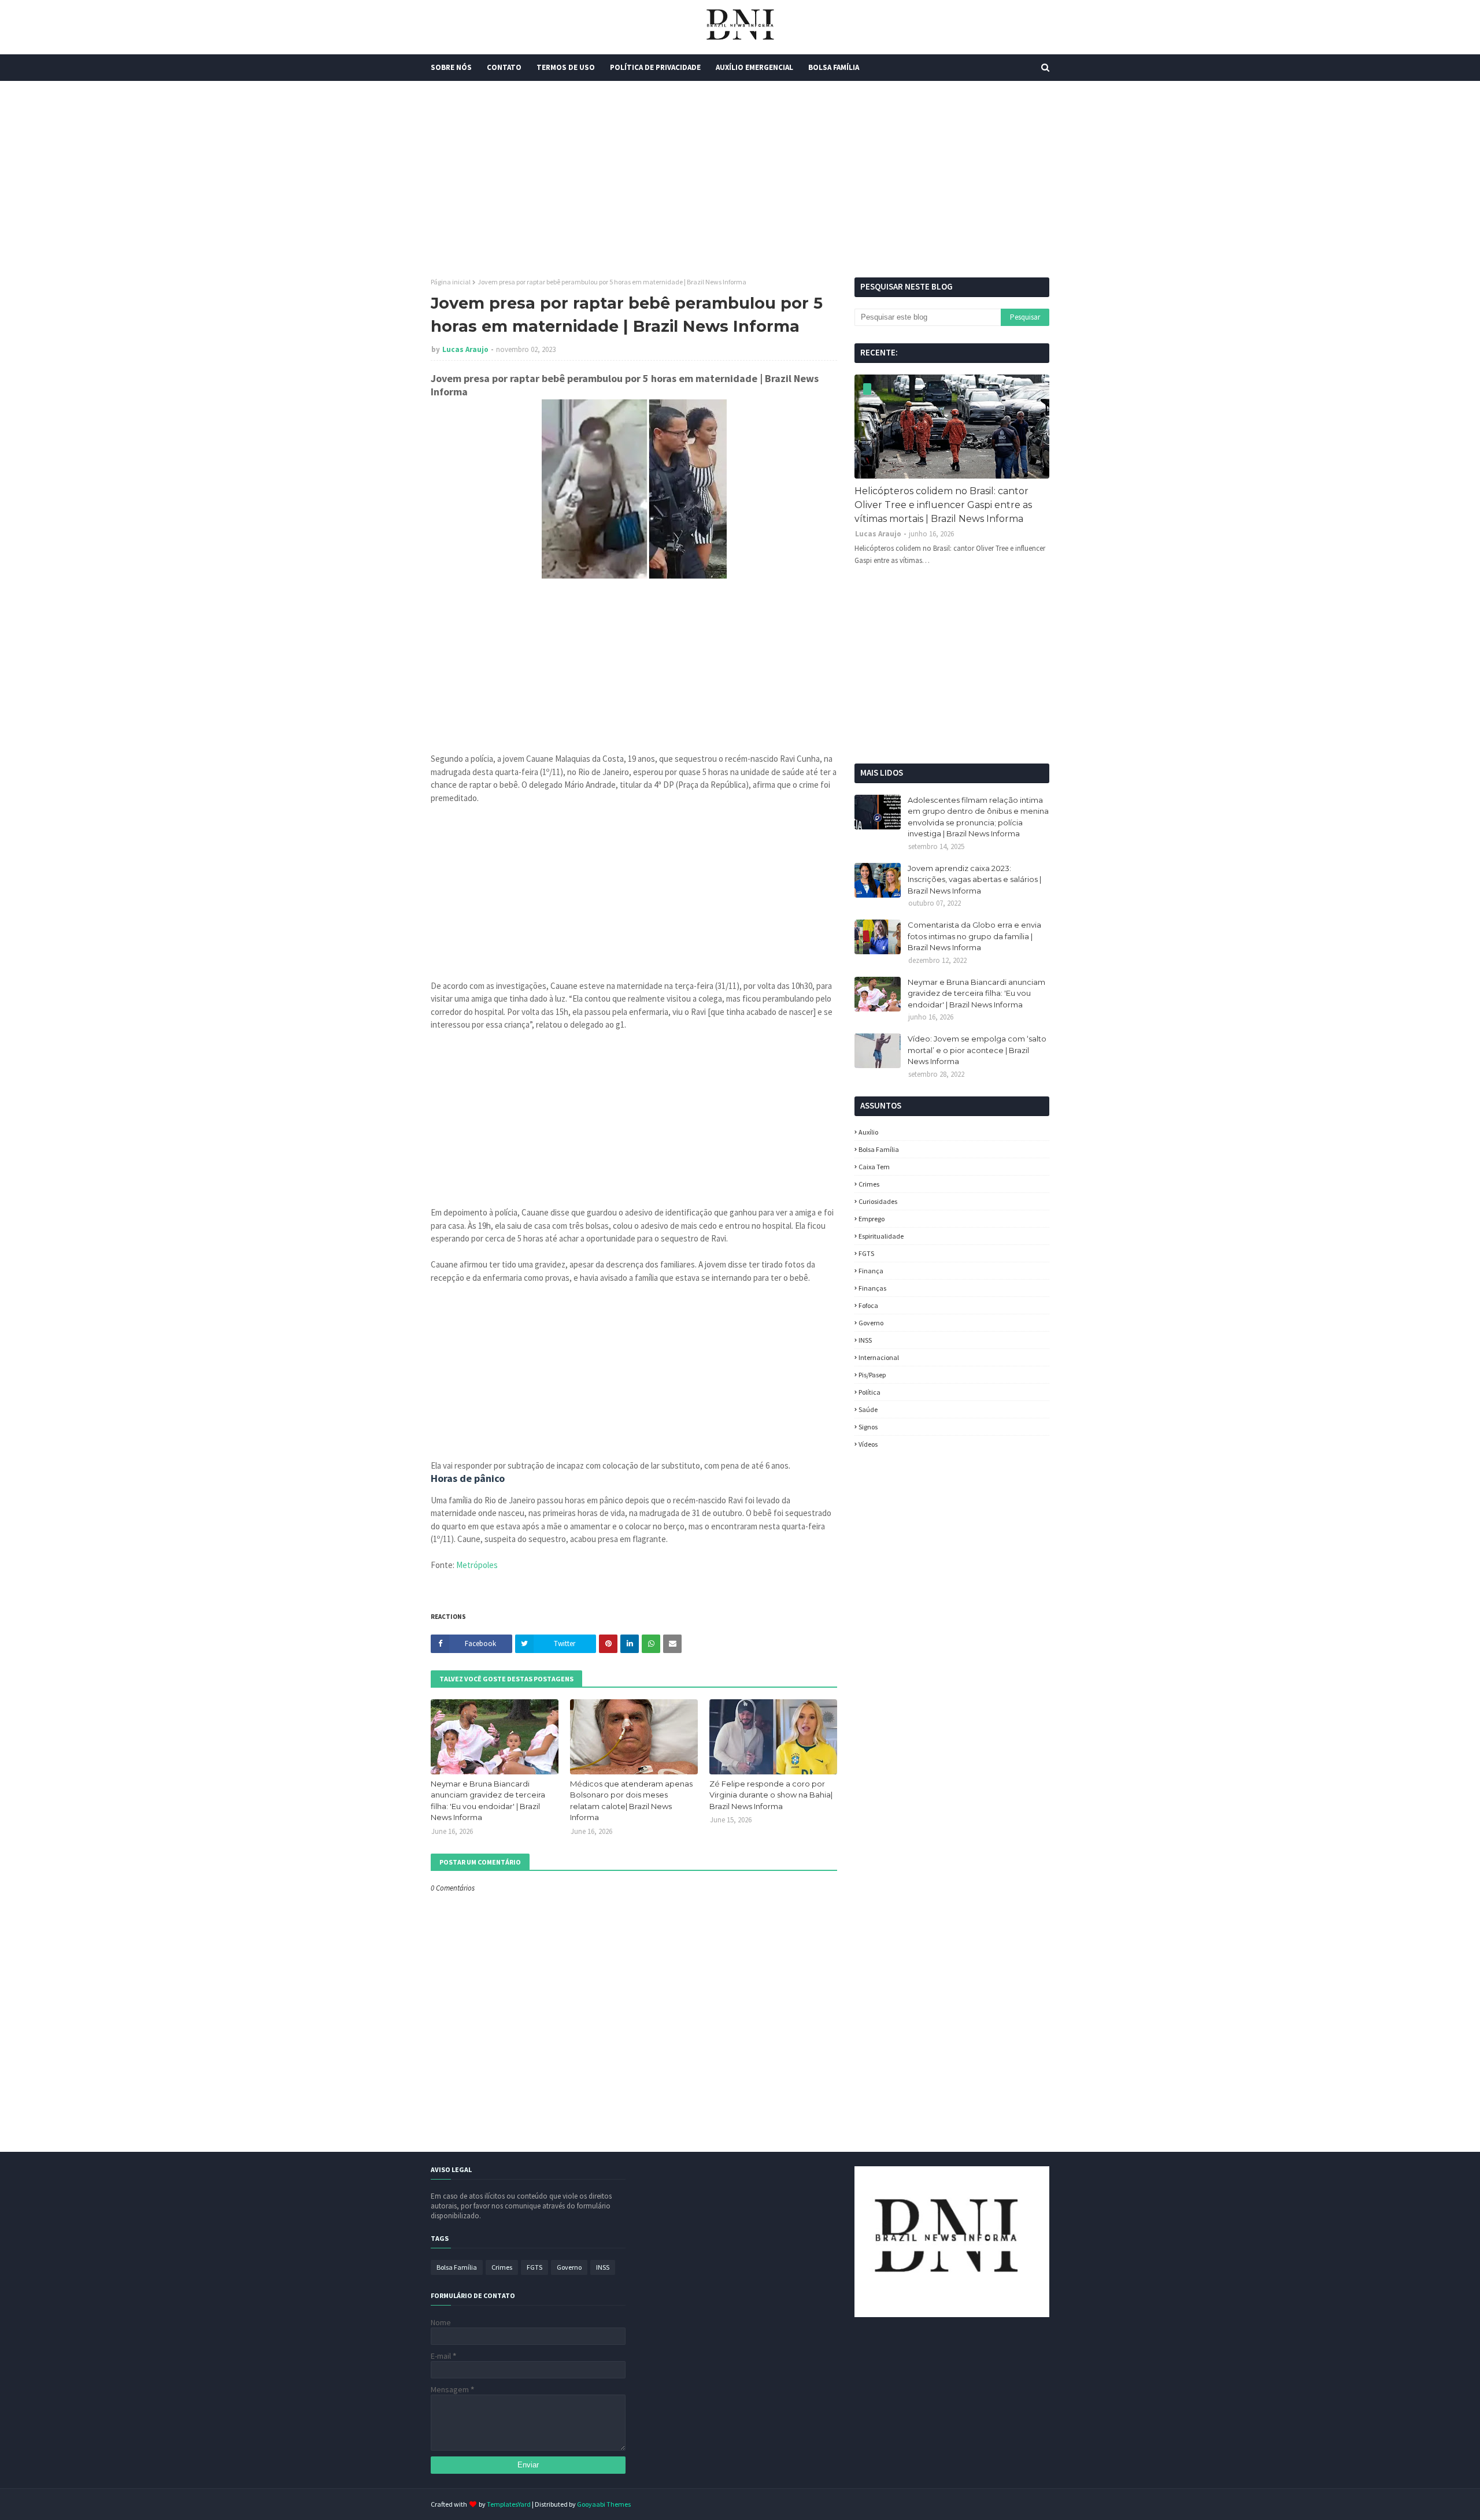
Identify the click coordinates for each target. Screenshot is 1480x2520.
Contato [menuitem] (504, 67)
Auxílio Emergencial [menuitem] (754, 67)
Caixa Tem (874, 1167)
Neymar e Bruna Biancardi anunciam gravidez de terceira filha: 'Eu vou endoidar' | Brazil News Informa (488, 1801)
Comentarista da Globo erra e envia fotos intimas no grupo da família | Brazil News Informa (974, 936)
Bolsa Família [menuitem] (834, 67)
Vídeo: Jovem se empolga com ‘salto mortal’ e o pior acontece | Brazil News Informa (977, 1050)
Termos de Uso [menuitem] (566, 67)
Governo (871, 1323)
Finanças (872, 1288)
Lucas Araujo (465, 349)
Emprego (872, 1219)
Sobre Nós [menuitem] (451, 67)
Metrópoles (477, 1565)
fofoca (868, 1305)
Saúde (868, 1409)
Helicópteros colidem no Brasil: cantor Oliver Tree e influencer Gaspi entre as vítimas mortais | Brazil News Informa (943, 505)
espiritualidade (881, 1236)
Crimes (869, 1184)
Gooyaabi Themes (604, 2504)
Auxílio (868, 1132)
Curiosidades (878, 1201)
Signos (868, 1427)
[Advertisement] (740, 179)
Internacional (879, 1357)
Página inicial (451, 282)
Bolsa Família (879, 1149)
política (869, 1392)
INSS (865, 1340)
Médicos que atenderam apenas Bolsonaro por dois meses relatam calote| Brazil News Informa (631, 1801)
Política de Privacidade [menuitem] (655, 67)
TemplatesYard (509, 2504)
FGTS (866, 1253)
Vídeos (868, 1444)
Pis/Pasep (872, 1375)
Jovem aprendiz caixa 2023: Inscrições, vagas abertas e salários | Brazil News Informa (974, 879)
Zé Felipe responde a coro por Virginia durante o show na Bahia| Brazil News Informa (771, 1795)
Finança (871, 1271)
